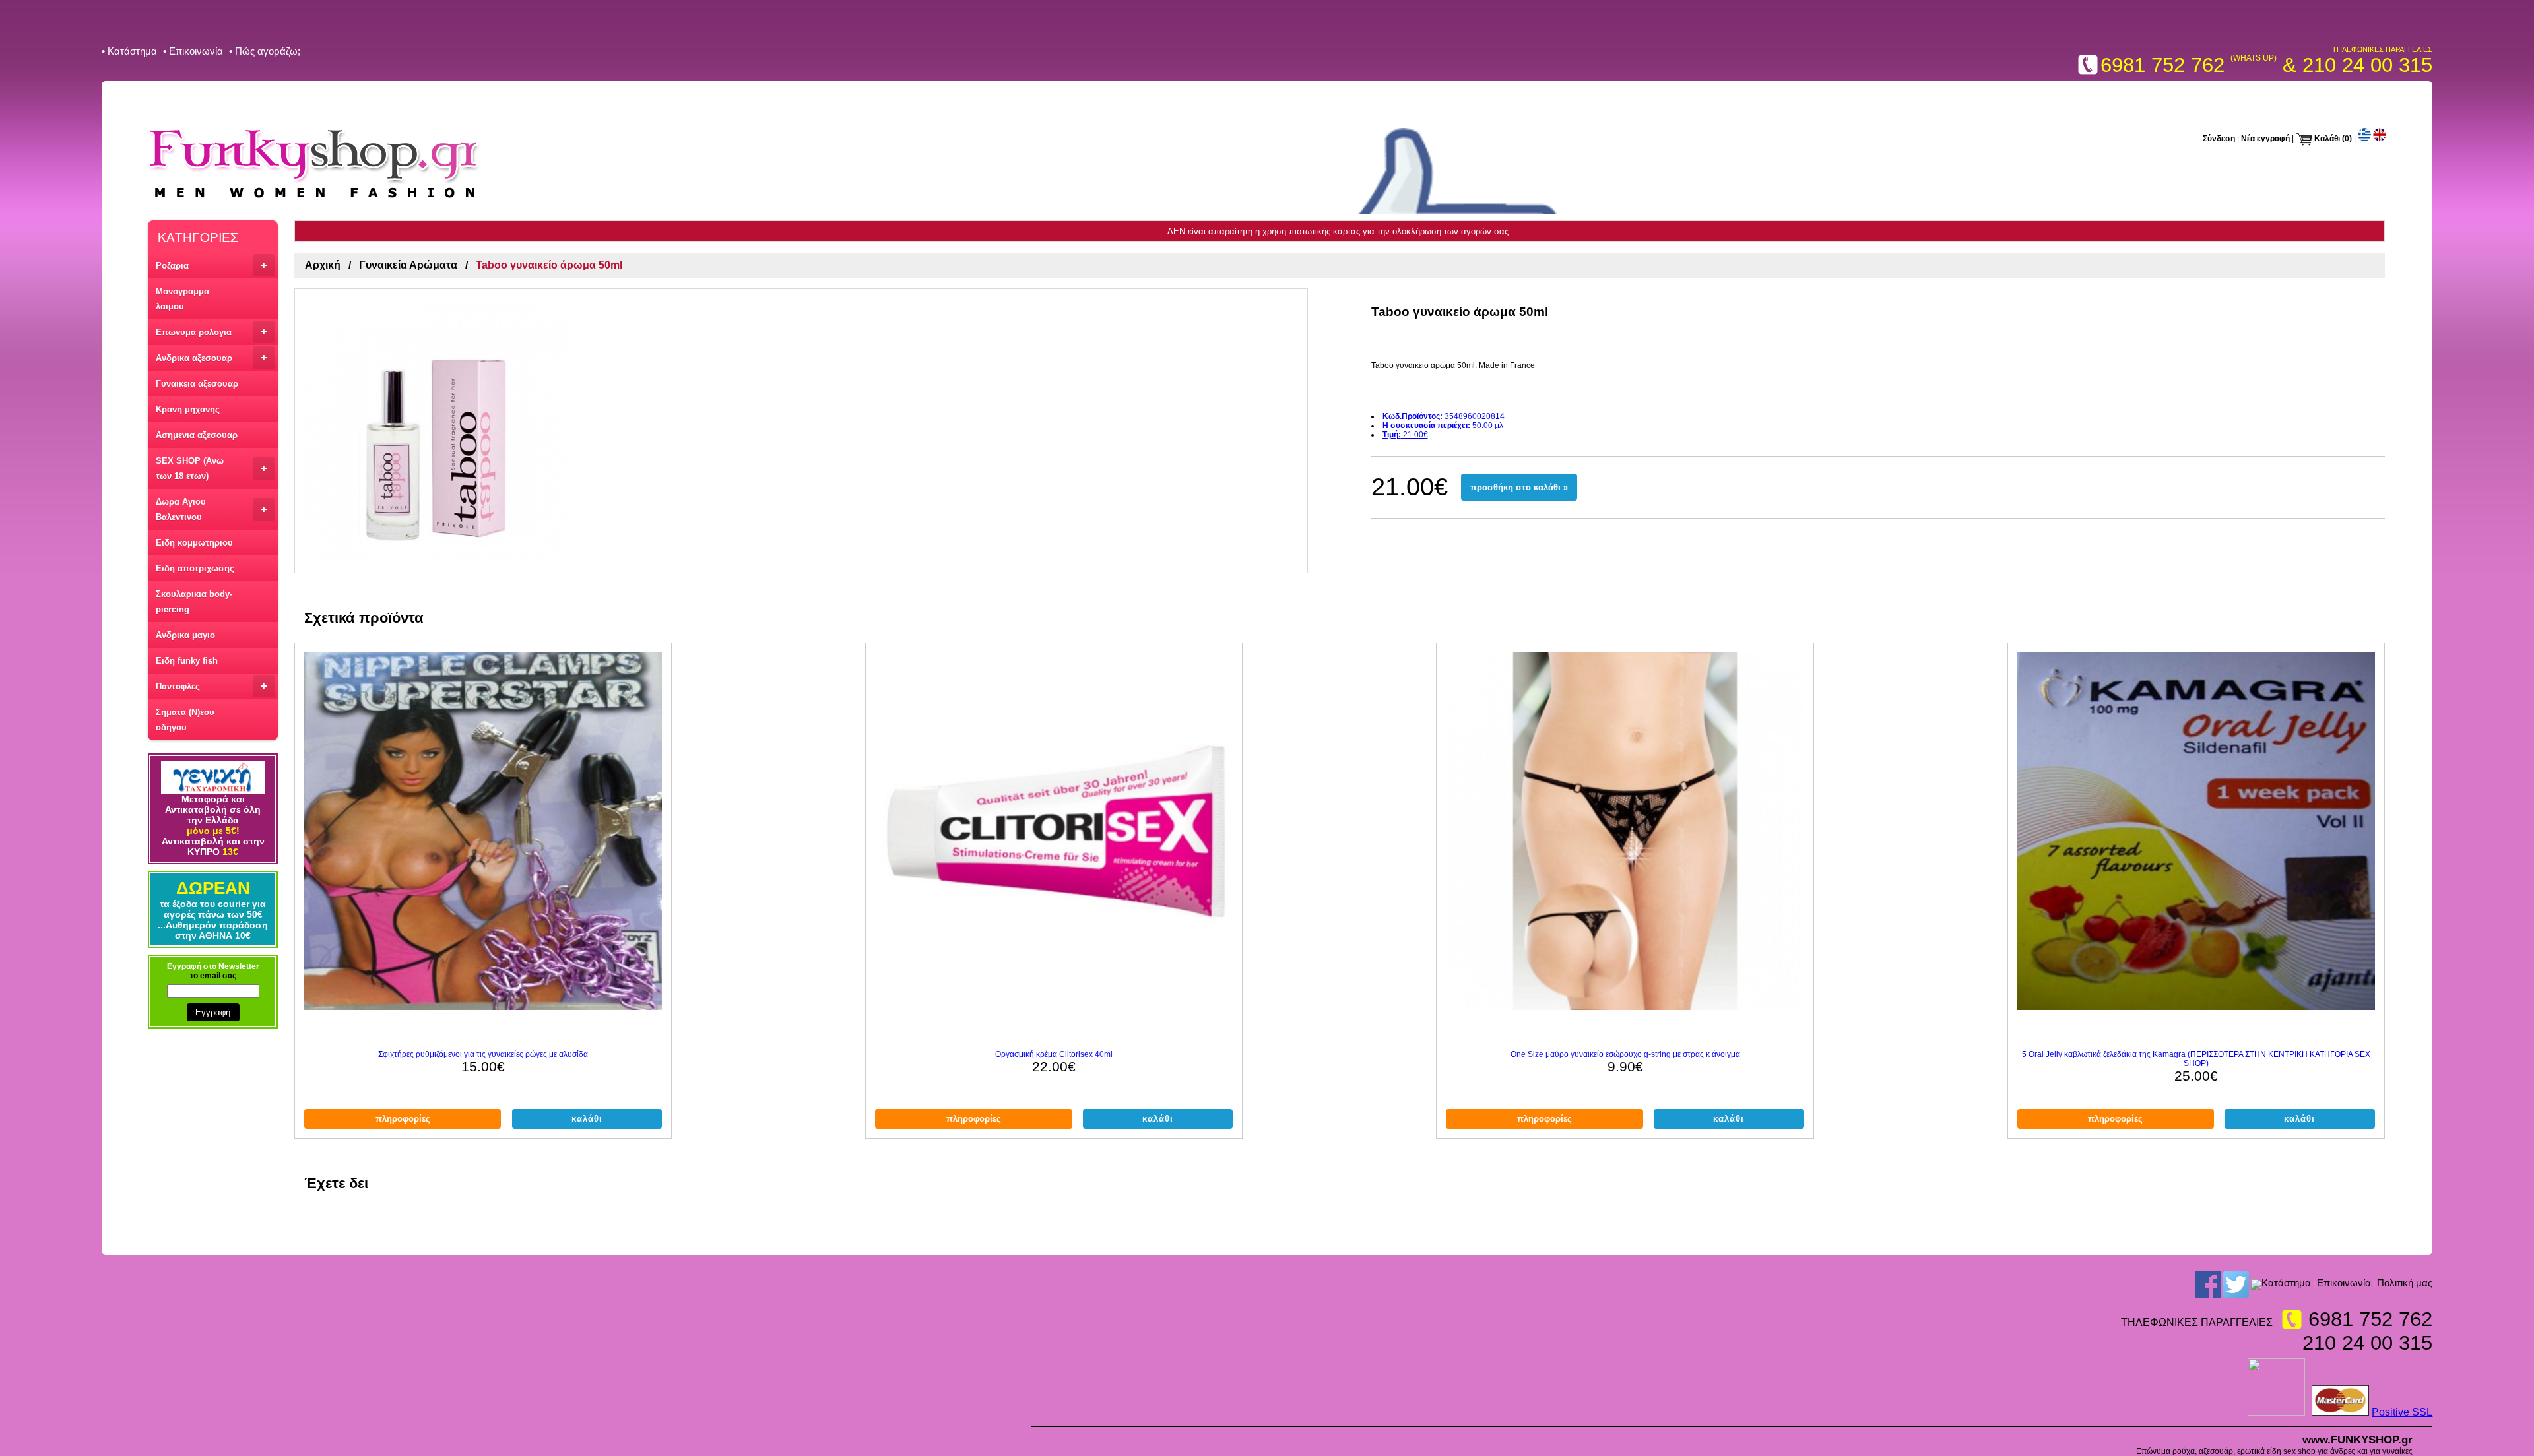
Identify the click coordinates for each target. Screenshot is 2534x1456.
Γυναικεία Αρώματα (408, 265)
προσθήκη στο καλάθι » (1519, 487)
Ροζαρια (211, 265)
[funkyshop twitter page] (2236, 1284)
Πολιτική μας (2405, 1283)
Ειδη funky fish (187, 661)
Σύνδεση (2219, 139)
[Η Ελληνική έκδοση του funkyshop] (2364, 139)
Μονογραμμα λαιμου (182, 299)
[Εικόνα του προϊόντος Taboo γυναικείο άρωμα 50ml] (801, 431)
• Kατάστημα (129, 51)
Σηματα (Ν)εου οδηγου (185, 720)
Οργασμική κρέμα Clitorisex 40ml (1054, 1054)
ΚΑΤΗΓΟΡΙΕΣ (198, 237)
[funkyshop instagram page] (2256, 1284)
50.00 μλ (1443, 426)
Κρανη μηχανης (188, 409)
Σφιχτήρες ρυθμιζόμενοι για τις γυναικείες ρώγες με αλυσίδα (483, 1054)
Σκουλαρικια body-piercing (194, 602)
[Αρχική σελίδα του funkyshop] (314, 200)
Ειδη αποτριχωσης (195, 568)
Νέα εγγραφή (2265, 139)
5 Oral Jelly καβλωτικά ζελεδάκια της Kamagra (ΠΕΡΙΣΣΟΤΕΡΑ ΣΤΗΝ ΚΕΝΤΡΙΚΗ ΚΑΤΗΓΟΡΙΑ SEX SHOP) (2196, 1059)
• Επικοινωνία (193, 51)
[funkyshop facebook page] (2208, 1284)
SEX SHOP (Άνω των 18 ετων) (211, 468)
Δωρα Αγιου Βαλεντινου (211, 509)
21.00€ (1405, 435)
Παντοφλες (211, 686)
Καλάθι (2327, 139)
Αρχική (323, 265)
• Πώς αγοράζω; (265, 51)
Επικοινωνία (2344, 1283)
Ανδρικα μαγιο (185, 635)
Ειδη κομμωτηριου (194, 543)
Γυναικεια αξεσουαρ (197, 384)
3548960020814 (1444, 416)
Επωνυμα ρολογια (211, 332)
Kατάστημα (2286, 1283)
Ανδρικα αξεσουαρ (211, 357)
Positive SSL (2402, 1412)
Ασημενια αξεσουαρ (197, 435)
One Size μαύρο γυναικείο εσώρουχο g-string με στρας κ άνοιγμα (1625, 1054)
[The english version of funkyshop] (2380, 139)
